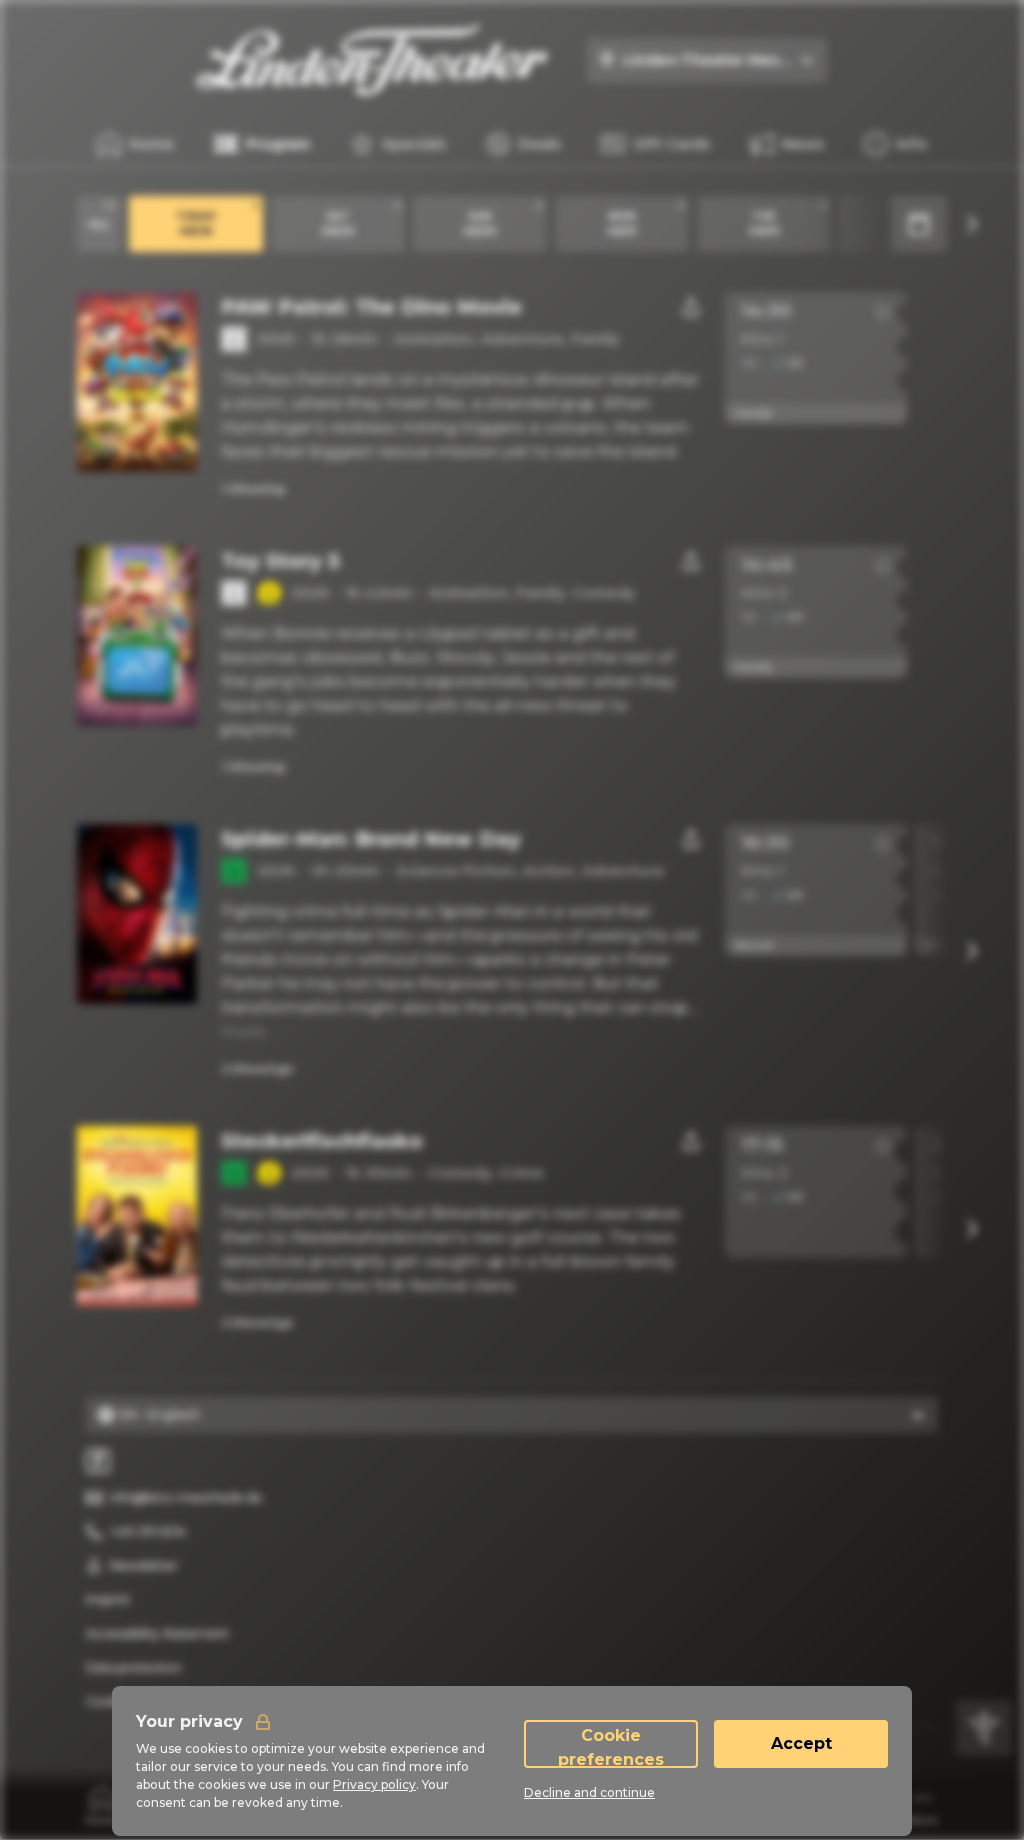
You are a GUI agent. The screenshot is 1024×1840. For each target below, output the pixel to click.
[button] (883, 312)
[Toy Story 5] (137, 636)
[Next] (971, 224)
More (243, 1031)
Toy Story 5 (280, 561)
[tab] (102, 1804)
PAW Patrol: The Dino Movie (371, 307)
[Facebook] (98, 1461)
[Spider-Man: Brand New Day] (137, 914)
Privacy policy (374, 1784)
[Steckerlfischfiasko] (137, 1216)
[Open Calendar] (919, 224)
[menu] (895, 144)
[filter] (984, 1728)
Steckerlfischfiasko (322, 1141)
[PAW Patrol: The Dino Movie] (137, 382)
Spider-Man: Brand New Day (371, 839)
